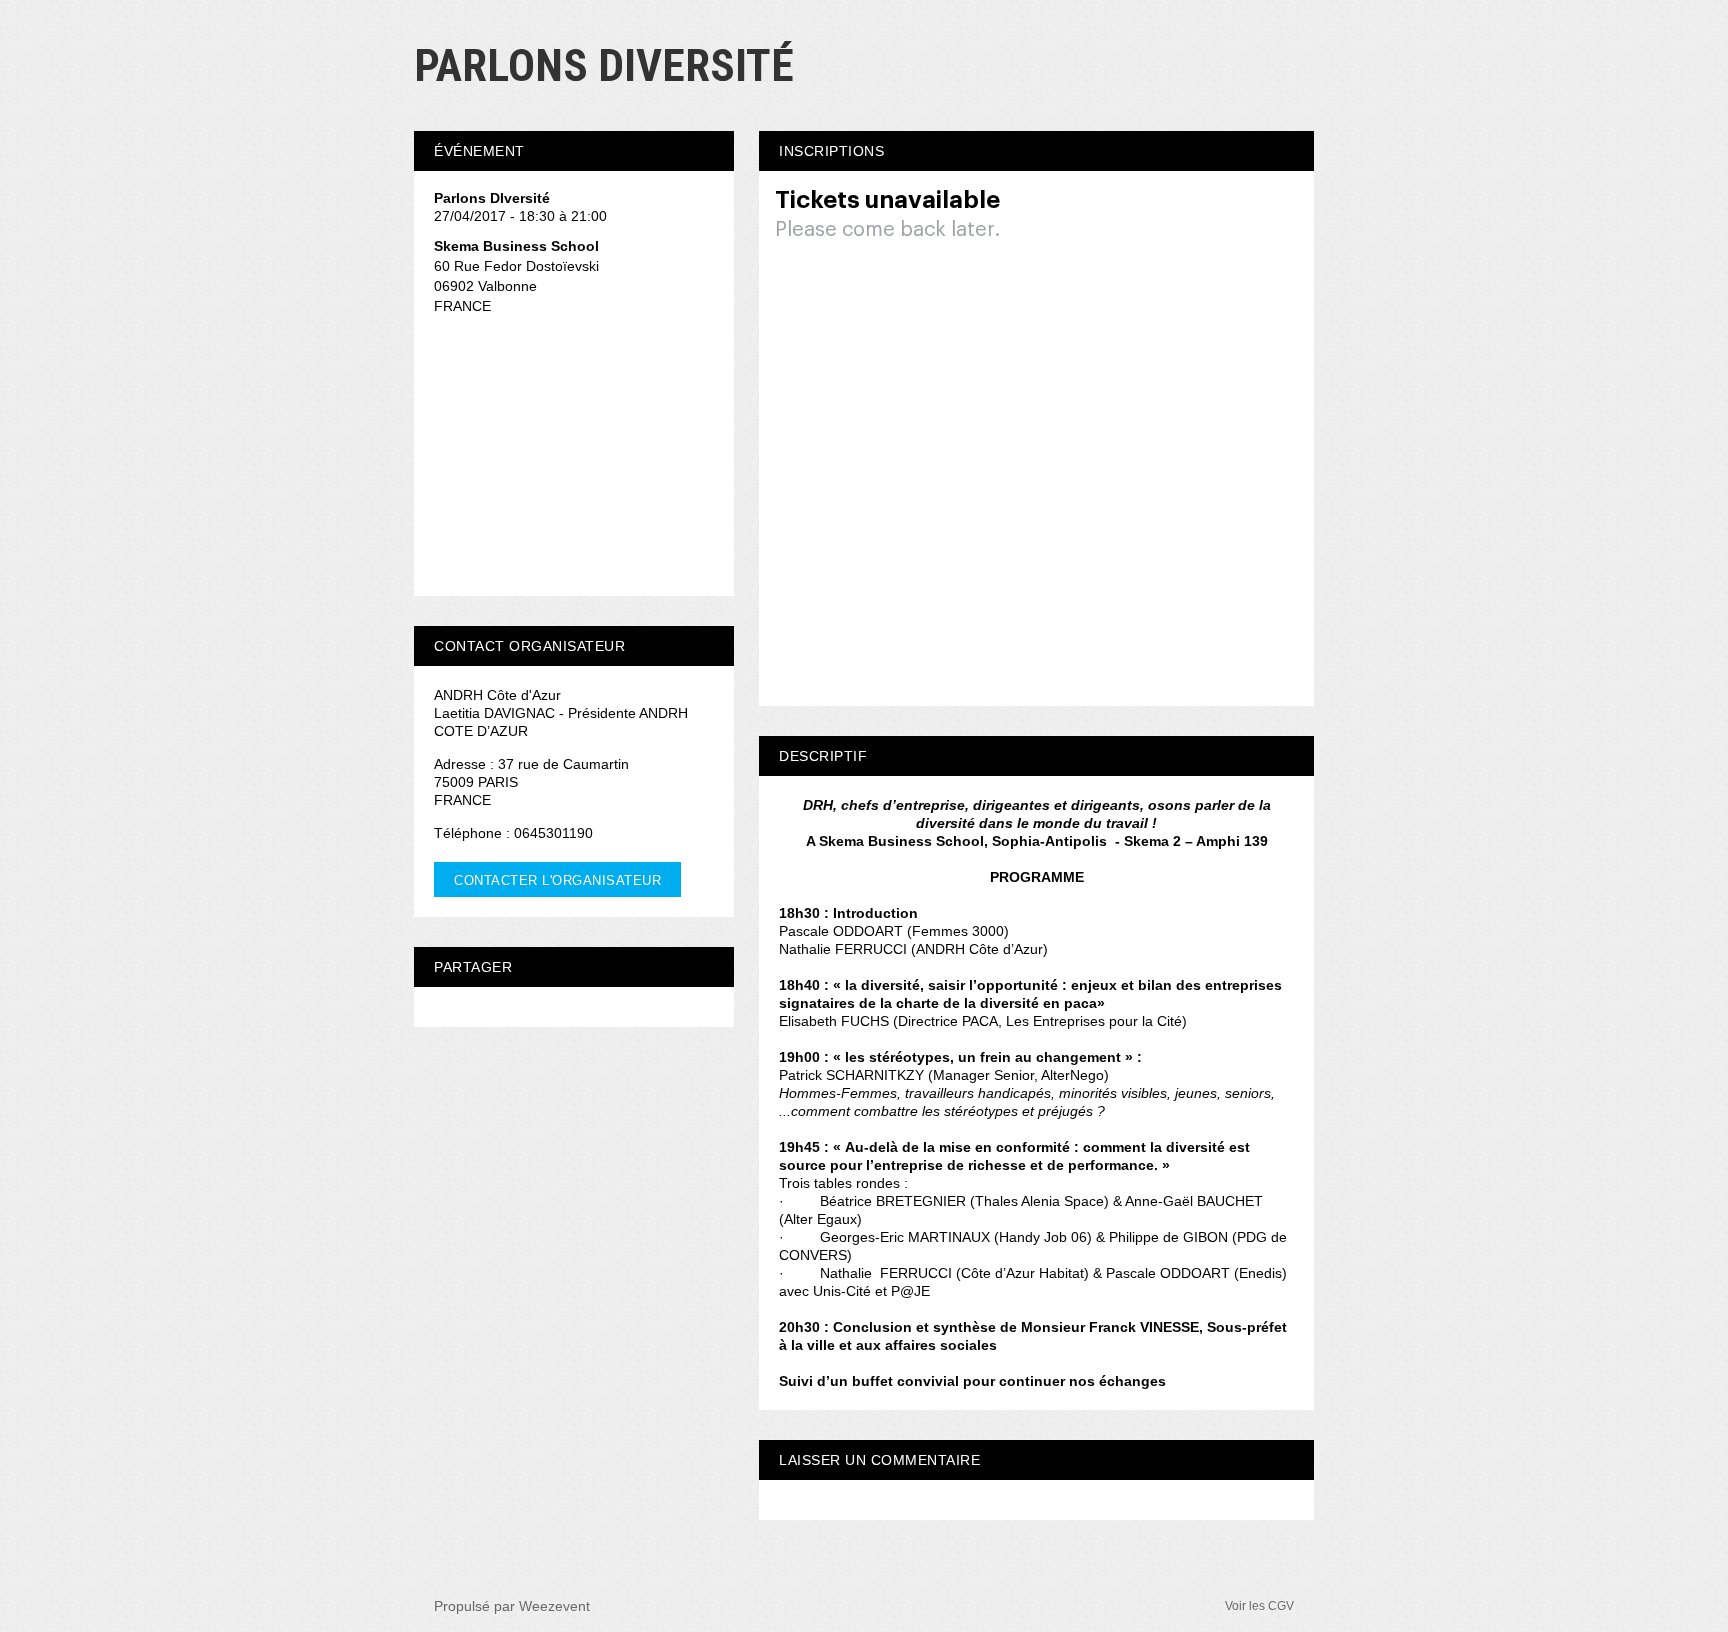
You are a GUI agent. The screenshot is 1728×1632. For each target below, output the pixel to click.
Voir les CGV (1259, 1606)
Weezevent (554, 1606)
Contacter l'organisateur (557, 880)
